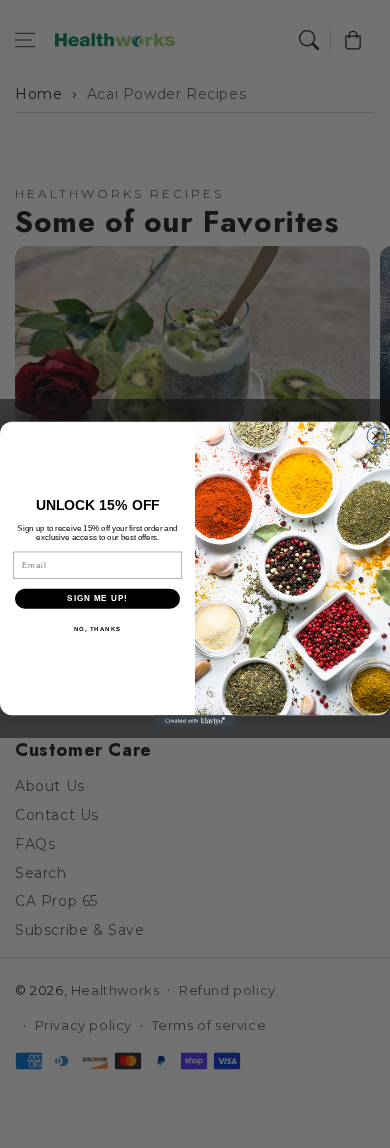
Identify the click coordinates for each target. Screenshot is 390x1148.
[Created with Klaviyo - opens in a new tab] (195, 721)
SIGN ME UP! (97, 598)
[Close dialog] (376, 435)
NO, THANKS (98, 628)
